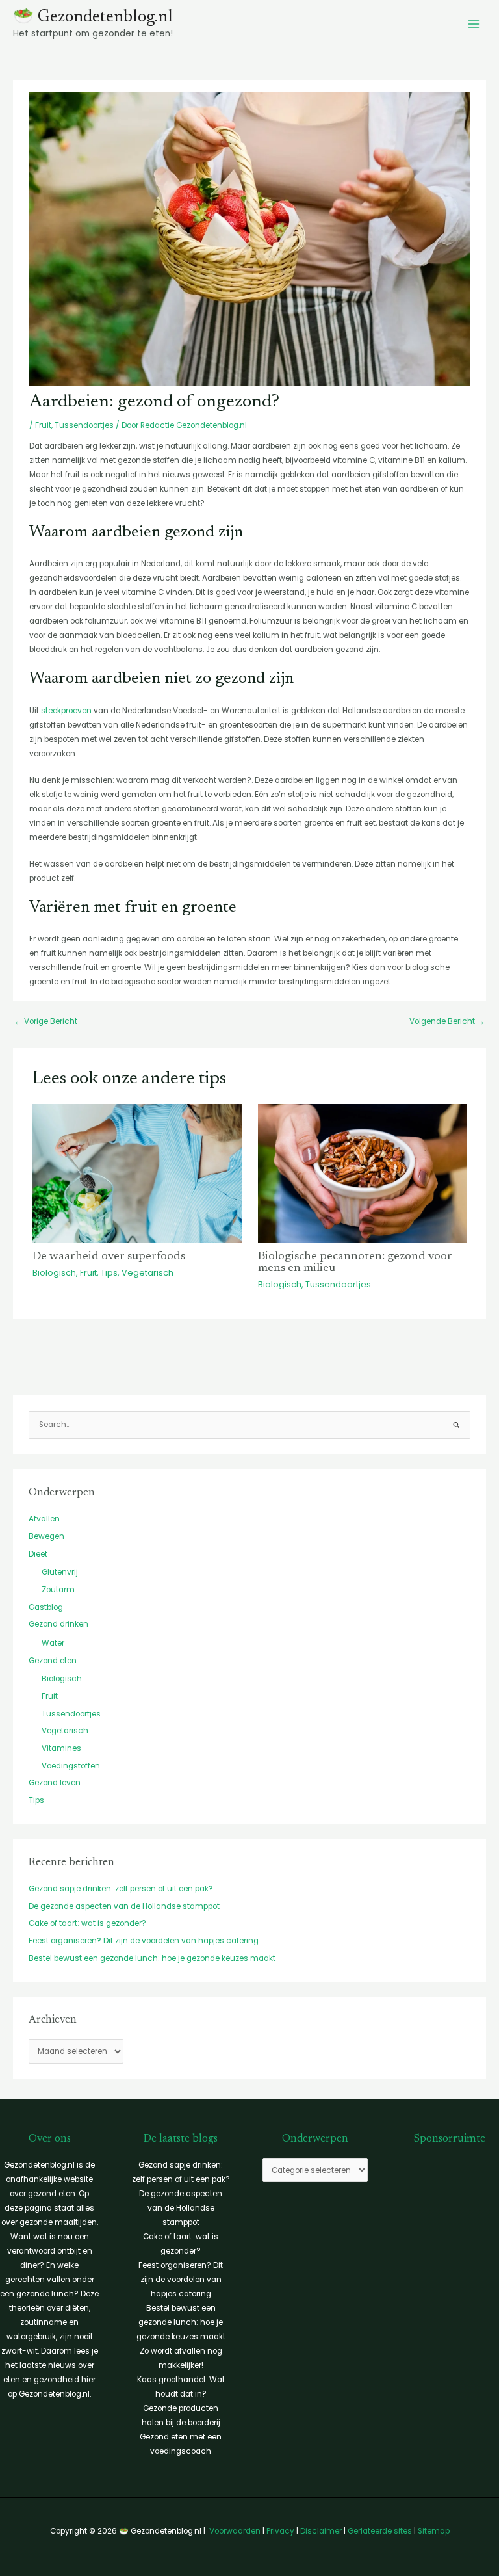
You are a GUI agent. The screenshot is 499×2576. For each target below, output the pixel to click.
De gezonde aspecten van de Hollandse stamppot (124, 1906)
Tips (109, 1273)
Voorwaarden (235, 2531)
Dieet (38, 1554)
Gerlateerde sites (380, 2531)
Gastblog (46, 1607)
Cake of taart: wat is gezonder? (87, 1923)
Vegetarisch (147, 1273)
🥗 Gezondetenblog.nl (93, 18)
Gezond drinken (58, 1624)
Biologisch (54, 1273)
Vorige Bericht (46, 1021)
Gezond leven (55, 1783)
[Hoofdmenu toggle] (474, 25)
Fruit (43, 425)
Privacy (280, 2531)
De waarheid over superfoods (109, 1257)
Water (53, 1643)
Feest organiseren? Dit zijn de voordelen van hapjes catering (144, 1941)
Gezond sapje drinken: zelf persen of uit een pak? (121, 1889)
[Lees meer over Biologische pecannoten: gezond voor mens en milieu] (363, 1173)
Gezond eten (53, 1661)
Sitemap (434, 2531)
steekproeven (66, 711)
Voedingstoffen (71, 1766)
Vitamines (61, 1748)
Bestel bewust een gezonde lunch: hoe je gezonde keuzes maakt (152, 1958)
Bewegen (46, 1536)
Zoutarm (58, 1590)
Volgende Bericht (447, 1021)
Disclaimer (321, 2531)
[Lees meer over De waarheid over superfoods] (137, 1173)
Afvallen (44, 1519)
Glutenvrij (60, 1572)
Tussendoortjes (84, 425)
